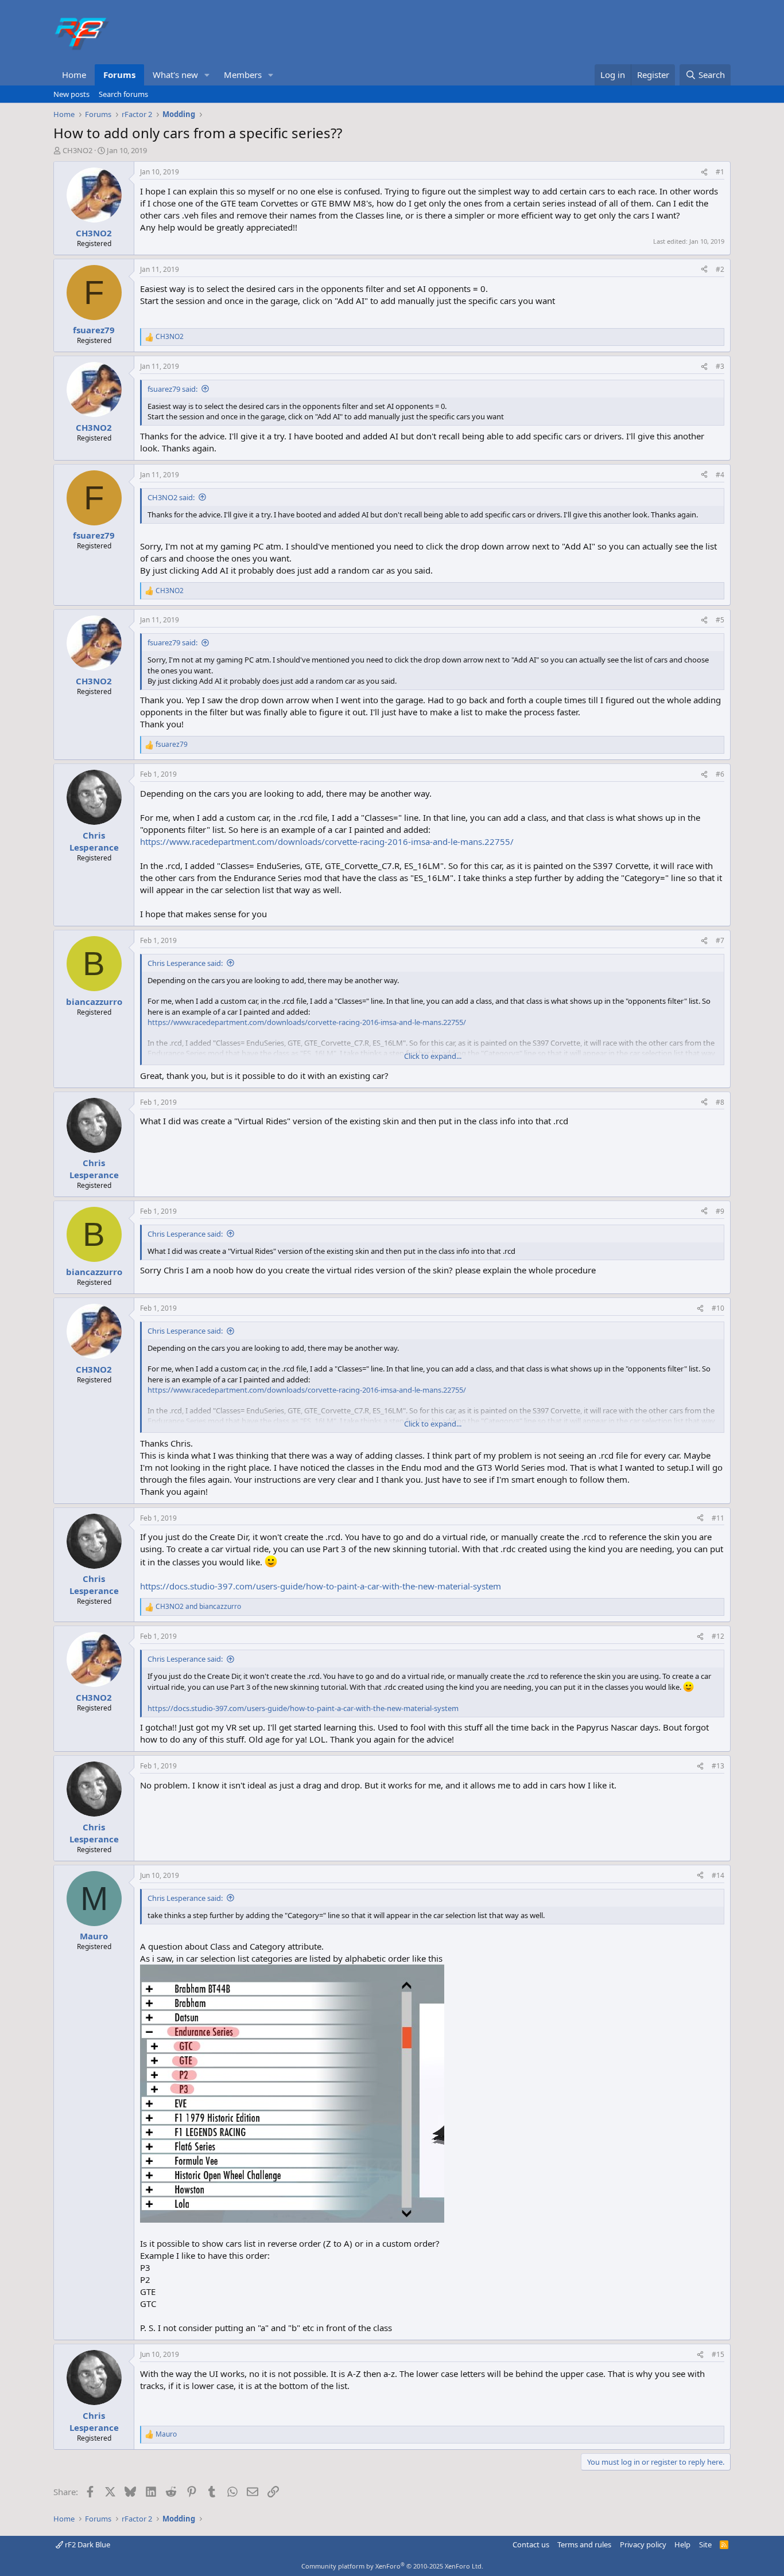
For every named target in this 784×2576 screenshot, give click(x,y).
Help (682, 2544)
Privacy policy (643, 2544)
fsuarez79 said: (172, 389)
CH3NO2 (77, 150)
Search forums (123, 94)
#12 (718, 1636)
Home (74, 75)
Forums (119, 75)
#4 (720, 475)
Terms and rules (584, 2544)
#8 (720, 1102)
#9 (720, 1211)
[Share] (704, 172)
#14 (718, 1875)
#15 (718, 2354)
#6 (720, 774)
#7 (720, 940)
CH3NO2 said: (171, 497)
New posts (71, 94)
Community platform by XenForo (392, 2566)
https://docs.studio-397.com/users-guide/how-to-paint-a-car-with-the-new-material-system (321, 1586)
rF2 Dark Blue (87, 2544)
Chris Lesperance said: (185, 963)
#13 (718, 1766)
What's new (175, 75)
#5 (720, 620)
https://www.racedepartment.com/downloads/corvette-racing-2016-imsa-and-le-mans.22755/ (327, 841)
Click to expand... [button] (433, 1056)
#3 (720, 366)
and (198, 1607)
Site (705, 2544)
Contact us (531, 2544)
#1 (720, 172)
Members (243, 75)
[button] (207, 75)
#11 (718, 1518)
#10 (718, 1308)
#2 (720, 269)
